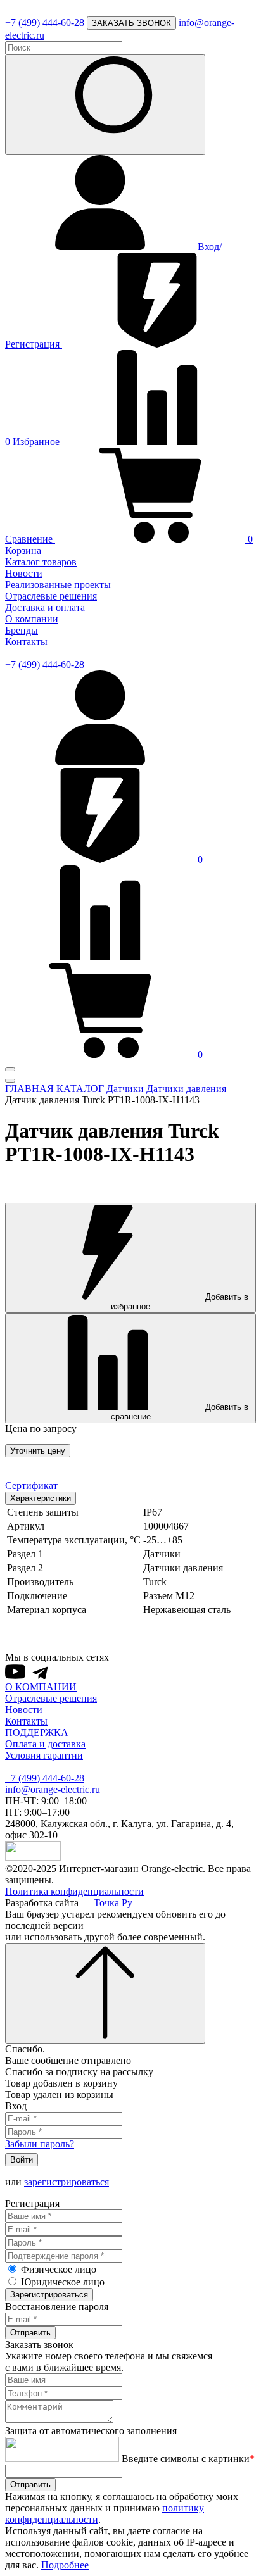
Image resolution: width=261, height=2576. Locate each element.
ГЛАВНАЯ (29, 1089)
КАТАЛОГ (80, 1089)
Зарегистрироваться (49, 2295)
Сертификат (31, 1486)
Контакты (26, 642)
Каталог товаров (41, 562)
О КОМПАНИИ (41, 1687)
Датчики (125, 1089)
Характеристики (41, 1498)
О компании (32, 619)
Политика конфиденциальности (74, 1891)
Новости (24, 573)
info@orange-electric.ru (53, 1789)
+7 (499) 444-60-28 (45, 22)
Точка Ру (113, 1903)
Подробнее (65, 2565)
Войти (22, 2160)
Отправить (30, 2333)
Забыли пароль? (40, 2144)
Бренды (22, 630)
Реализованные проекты (58, 585)
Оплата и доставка (45, 1744)
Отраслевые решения (51, 596)
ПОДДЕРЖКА (37, 1732)
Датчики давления (186, 1089)
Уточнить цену (38, 1451)
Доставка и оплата (45, 607)
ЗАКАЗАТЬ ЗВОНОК (131, 23)
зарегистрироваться (67, 2182)
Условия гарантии (44, 1755)
